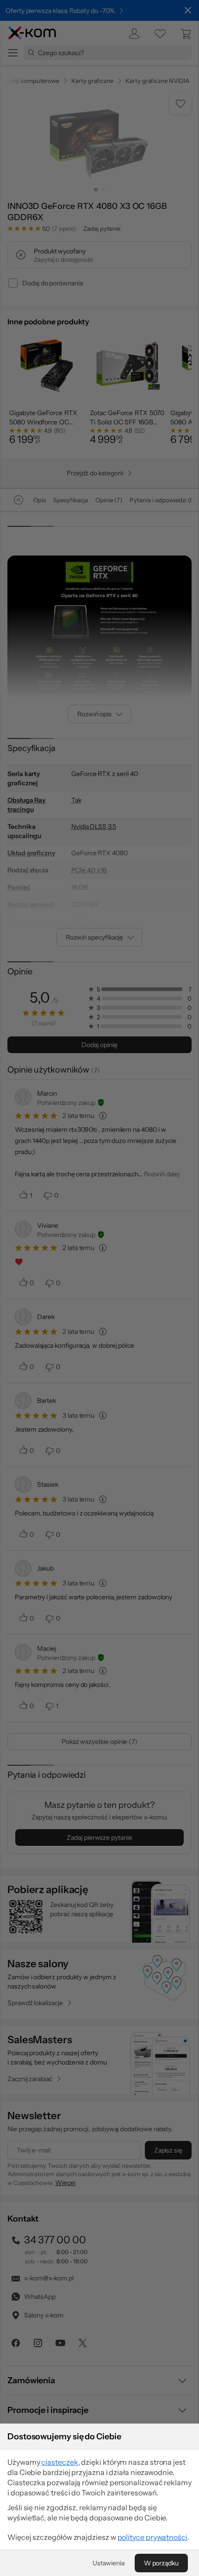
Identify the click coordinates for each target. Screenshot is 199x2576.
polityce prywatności (152, 2537)
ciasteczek (59, 2462)
